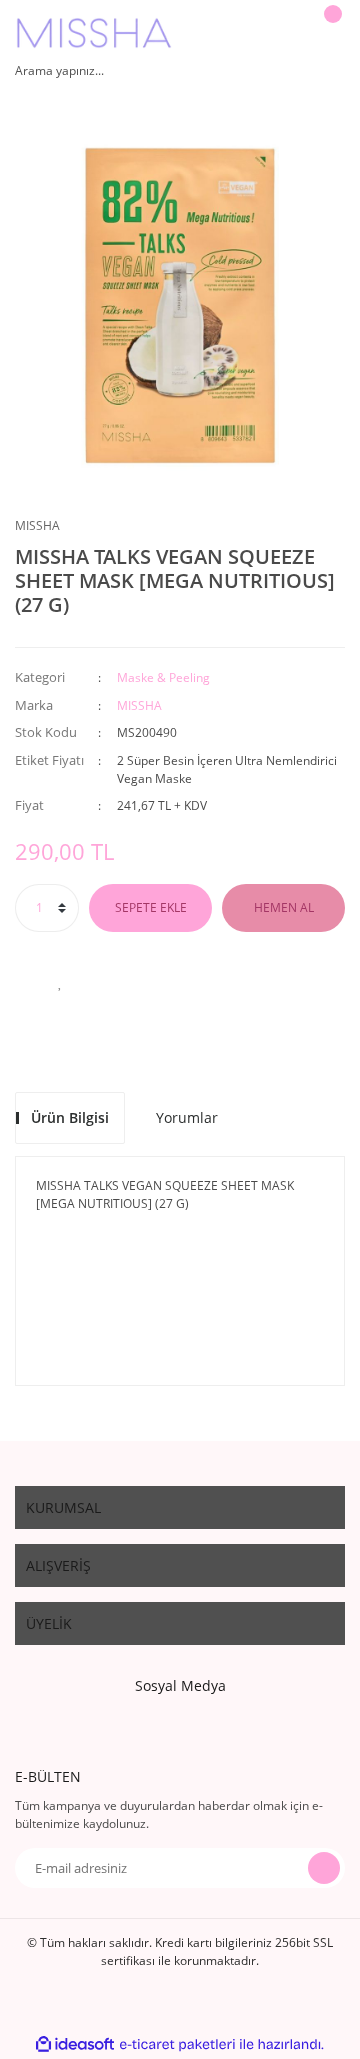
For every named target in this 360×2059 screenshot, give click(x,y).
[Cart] (330, 33)
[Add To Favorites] (60, 982)
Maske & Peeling (163, 677)
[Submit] (324, 1868)
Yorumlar (187, 1117)
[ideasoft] (75, 2044)
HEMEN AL (284, 907)
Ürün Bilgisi (70, 1117)
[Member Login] (285, 33)
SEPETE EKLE (151, 907)
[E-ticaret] (177, 2045)
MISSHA (37, 525)
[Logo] (94, 33)
